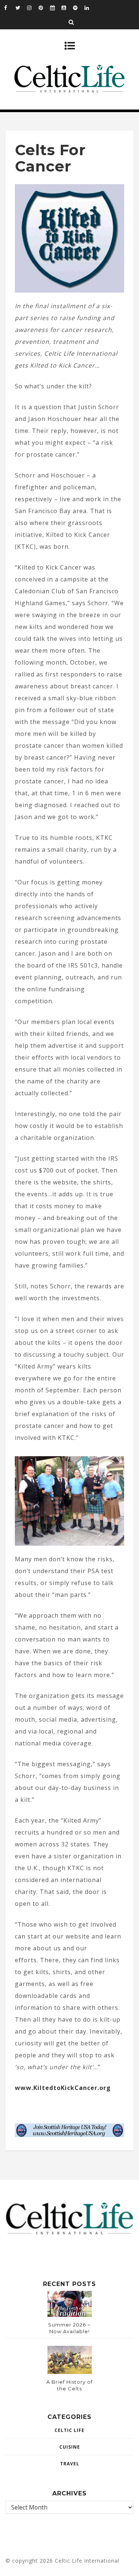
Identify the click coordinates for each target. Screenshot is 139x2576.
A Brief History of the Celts (69, 2385)
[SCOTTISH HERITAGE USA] (69, 2135)
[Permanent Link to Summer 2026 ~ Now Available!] (70, 2315)
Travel (70, 2464)
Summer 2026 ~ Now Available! (69, 2328)
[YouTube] (67, 7)
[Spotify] (79, 7)
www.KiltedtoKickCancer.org (63, 2088)
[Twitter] (21, 7)
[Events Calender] (56, 7)
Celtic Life (69, 2430)
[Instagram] (33, 7)
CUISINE (70, 2447)
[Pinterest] (44, 7)
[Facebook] (10, 7)
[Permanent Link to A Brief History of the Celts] (70, 2372)
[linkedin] (90, 7)
